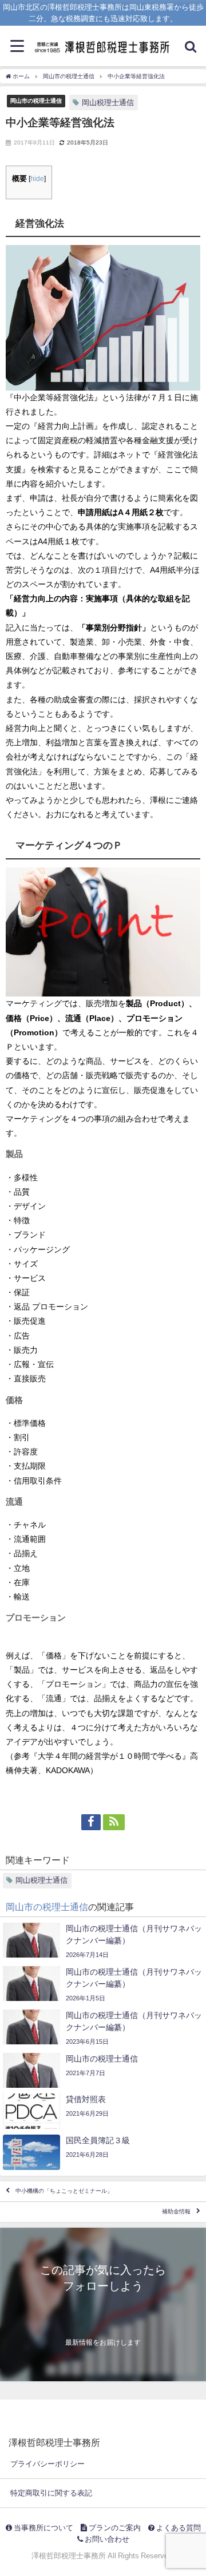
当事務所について (43, 2528)
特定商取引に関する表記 (51, 2493)
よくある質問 (178, 2528)
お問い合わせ (106, 2539)
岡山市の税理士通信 (36, 101)
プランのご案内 (114, 2528)
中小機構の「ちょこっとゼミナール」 (64, 2191)
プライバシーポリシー (47, 2464)
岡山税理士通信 (108, 103)
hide (37, 179)
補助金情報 (176, 2212)
